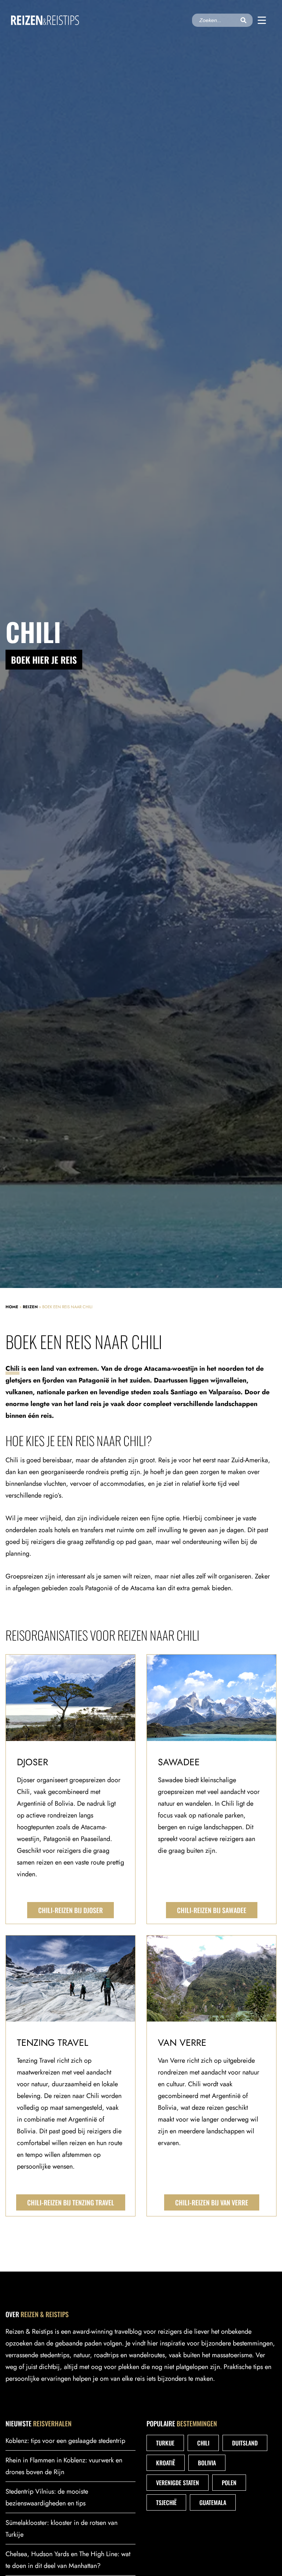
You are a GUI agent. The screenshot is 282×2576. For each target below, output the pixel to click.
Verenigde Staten (178, 2483)
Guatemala (213, 2502)
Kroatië (166, 2463)
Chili (12, 1369)
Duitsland (245, 2443)
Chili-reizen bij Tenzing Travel (71, 2202)
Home (12, 1307)
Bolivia (207, 2463)
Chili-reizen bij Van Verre (212, 2202)
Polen (229, 2483)
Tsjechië (166, 2502)
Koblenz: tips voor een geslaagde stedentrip (65, 2441)
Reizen (30, 1307)
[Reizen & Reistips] (45, 20)
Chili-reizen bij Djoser (70, 1910)
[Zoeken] (243, 20)
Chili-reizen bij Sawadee (212, 1910)
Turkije (165, 2443)
